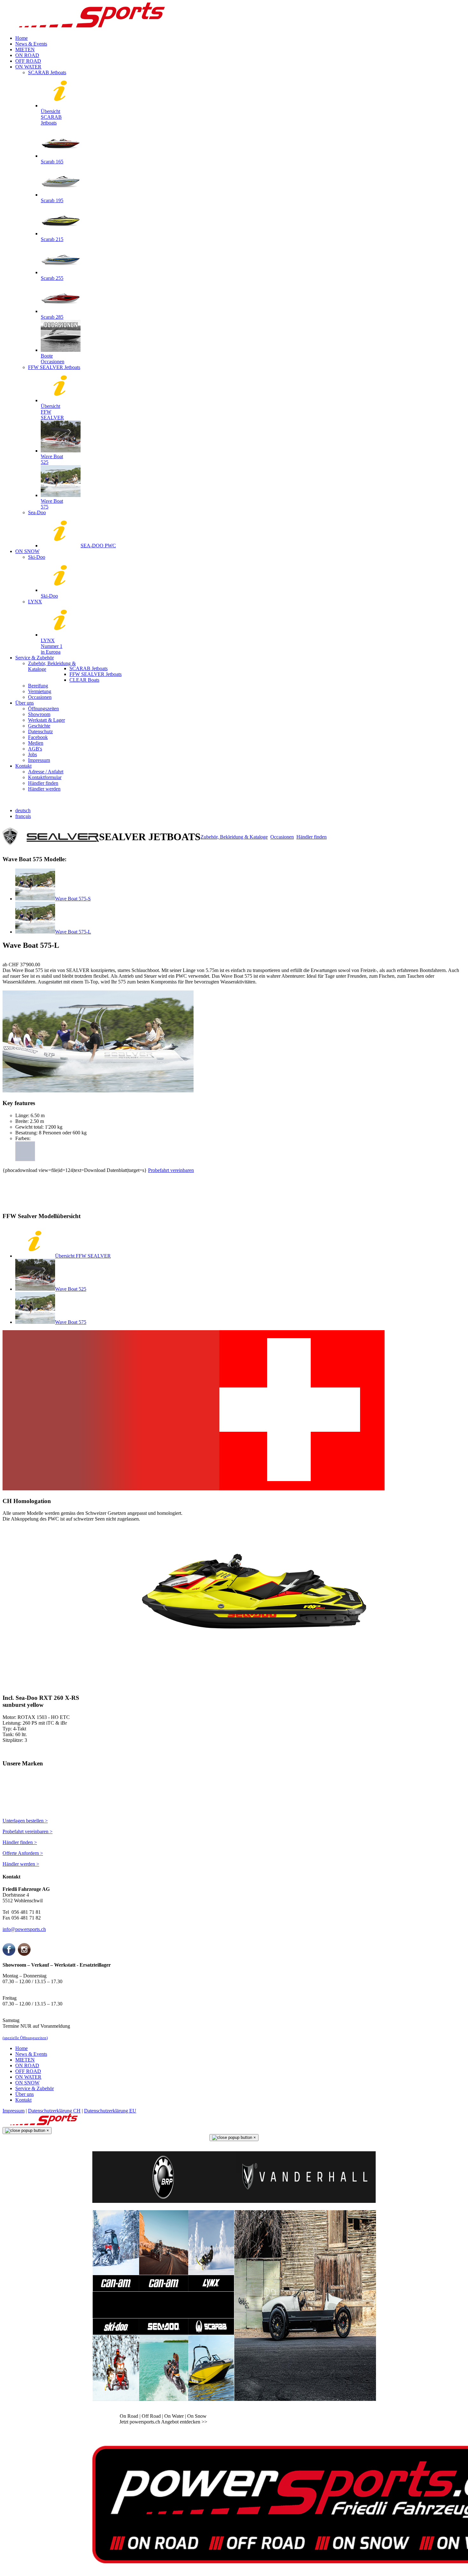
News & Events (31, 2054)
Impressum (14, 2111)
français (23, 816)
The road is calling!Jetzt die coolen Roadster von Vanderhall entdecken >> (305, 2419)
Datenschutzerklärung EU (110, 2111)
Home (21, 2048)
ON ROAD (27, 2065)
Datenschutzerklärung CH (54, 2111)
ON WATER (28, 2077)
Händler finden (312, 837)
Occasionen (282, 837)
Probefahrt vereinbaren (171, 1170)
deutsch (23, 810)
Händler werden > (21, 1864)
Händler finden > (20, 1842)
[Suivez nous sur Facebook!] (9, 1954)
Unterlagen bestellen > (25, 1821)
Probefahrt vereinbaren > (28, 1831)
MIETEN (25, 2060)
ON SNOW (27, 2083)
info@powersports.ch (24, 1929)
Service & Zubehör (35, 2088)
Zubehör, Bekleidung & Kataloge (234, 837)
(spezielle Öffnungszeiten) (25, 2038)
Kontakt (23, 2100)
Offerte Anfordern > (23, 1853)
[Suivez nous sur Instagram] (24, 1954)
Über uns (25, 2094)
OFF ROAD (28, 2071)
